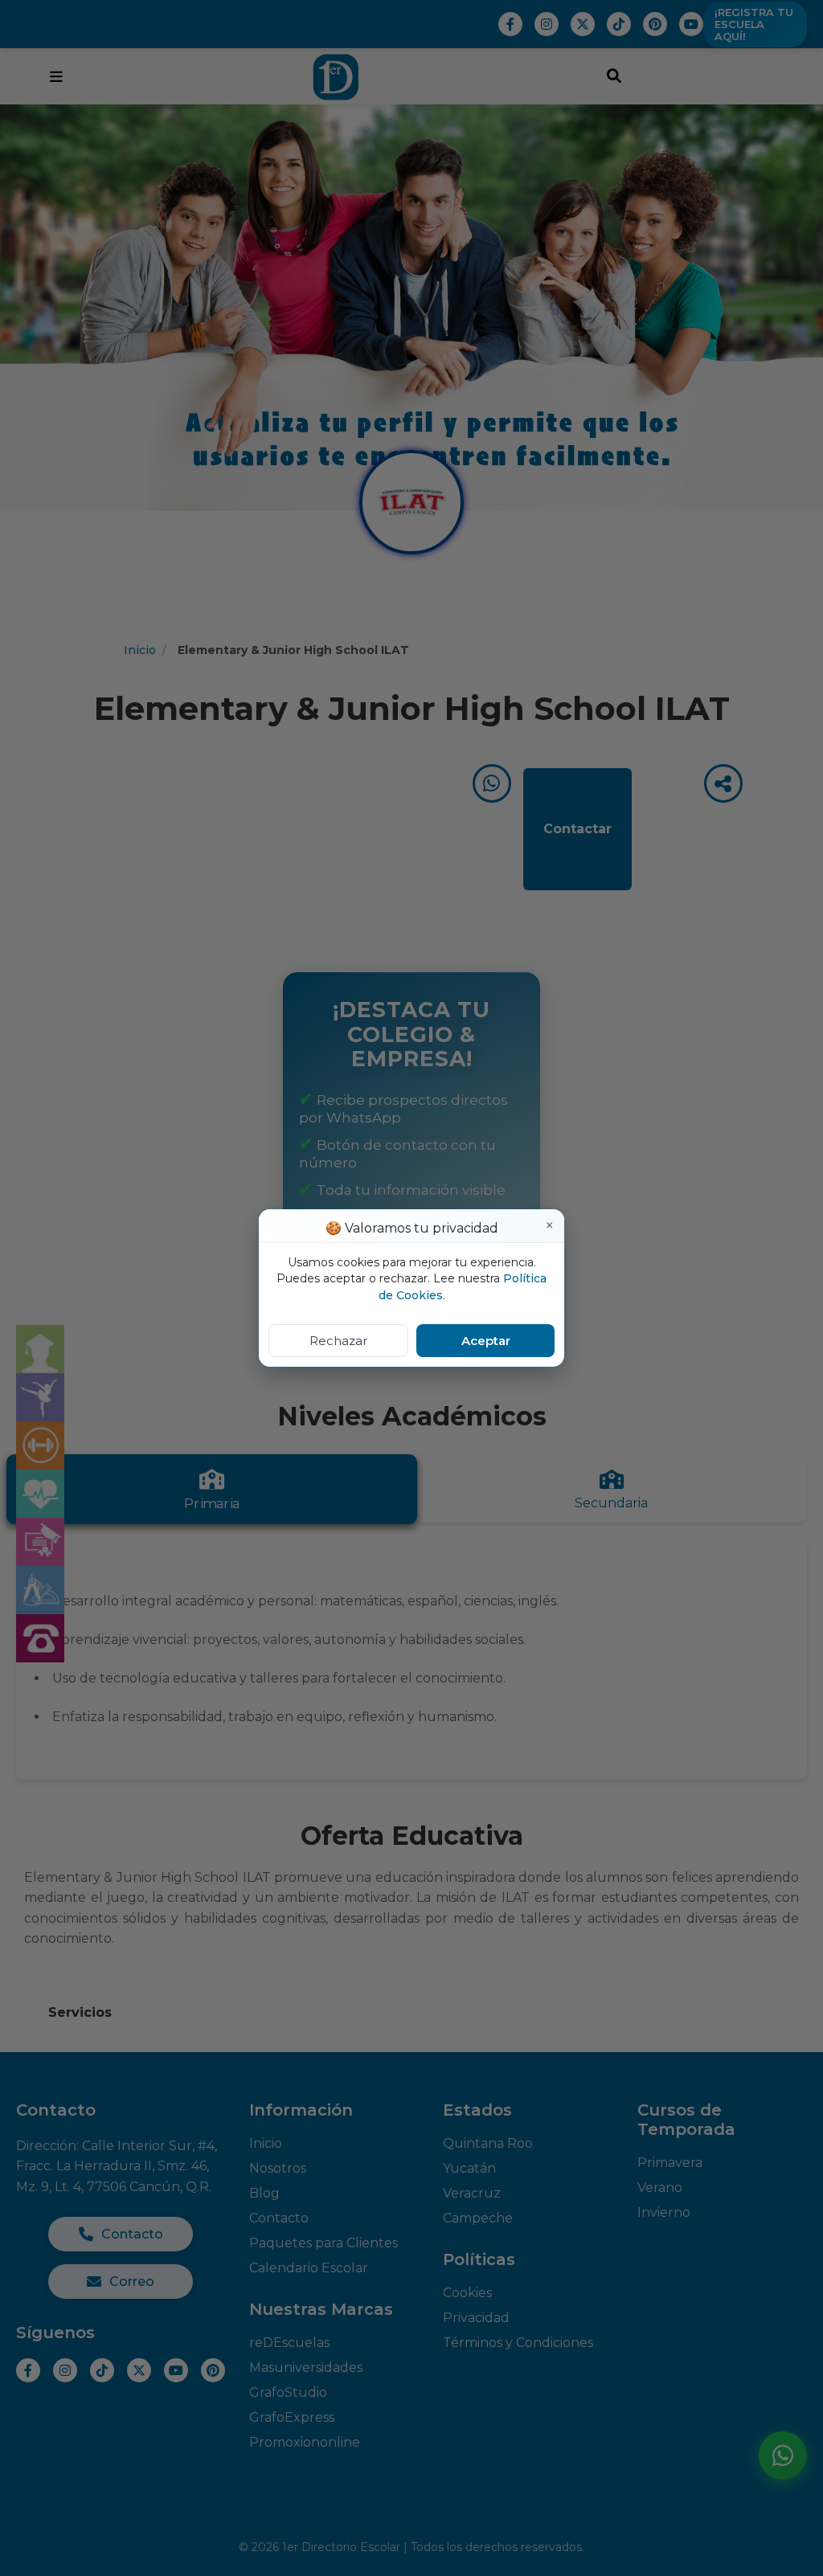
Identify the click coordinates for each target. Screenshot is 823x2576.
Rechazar (338, 1341)
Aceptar (486, 1341)
